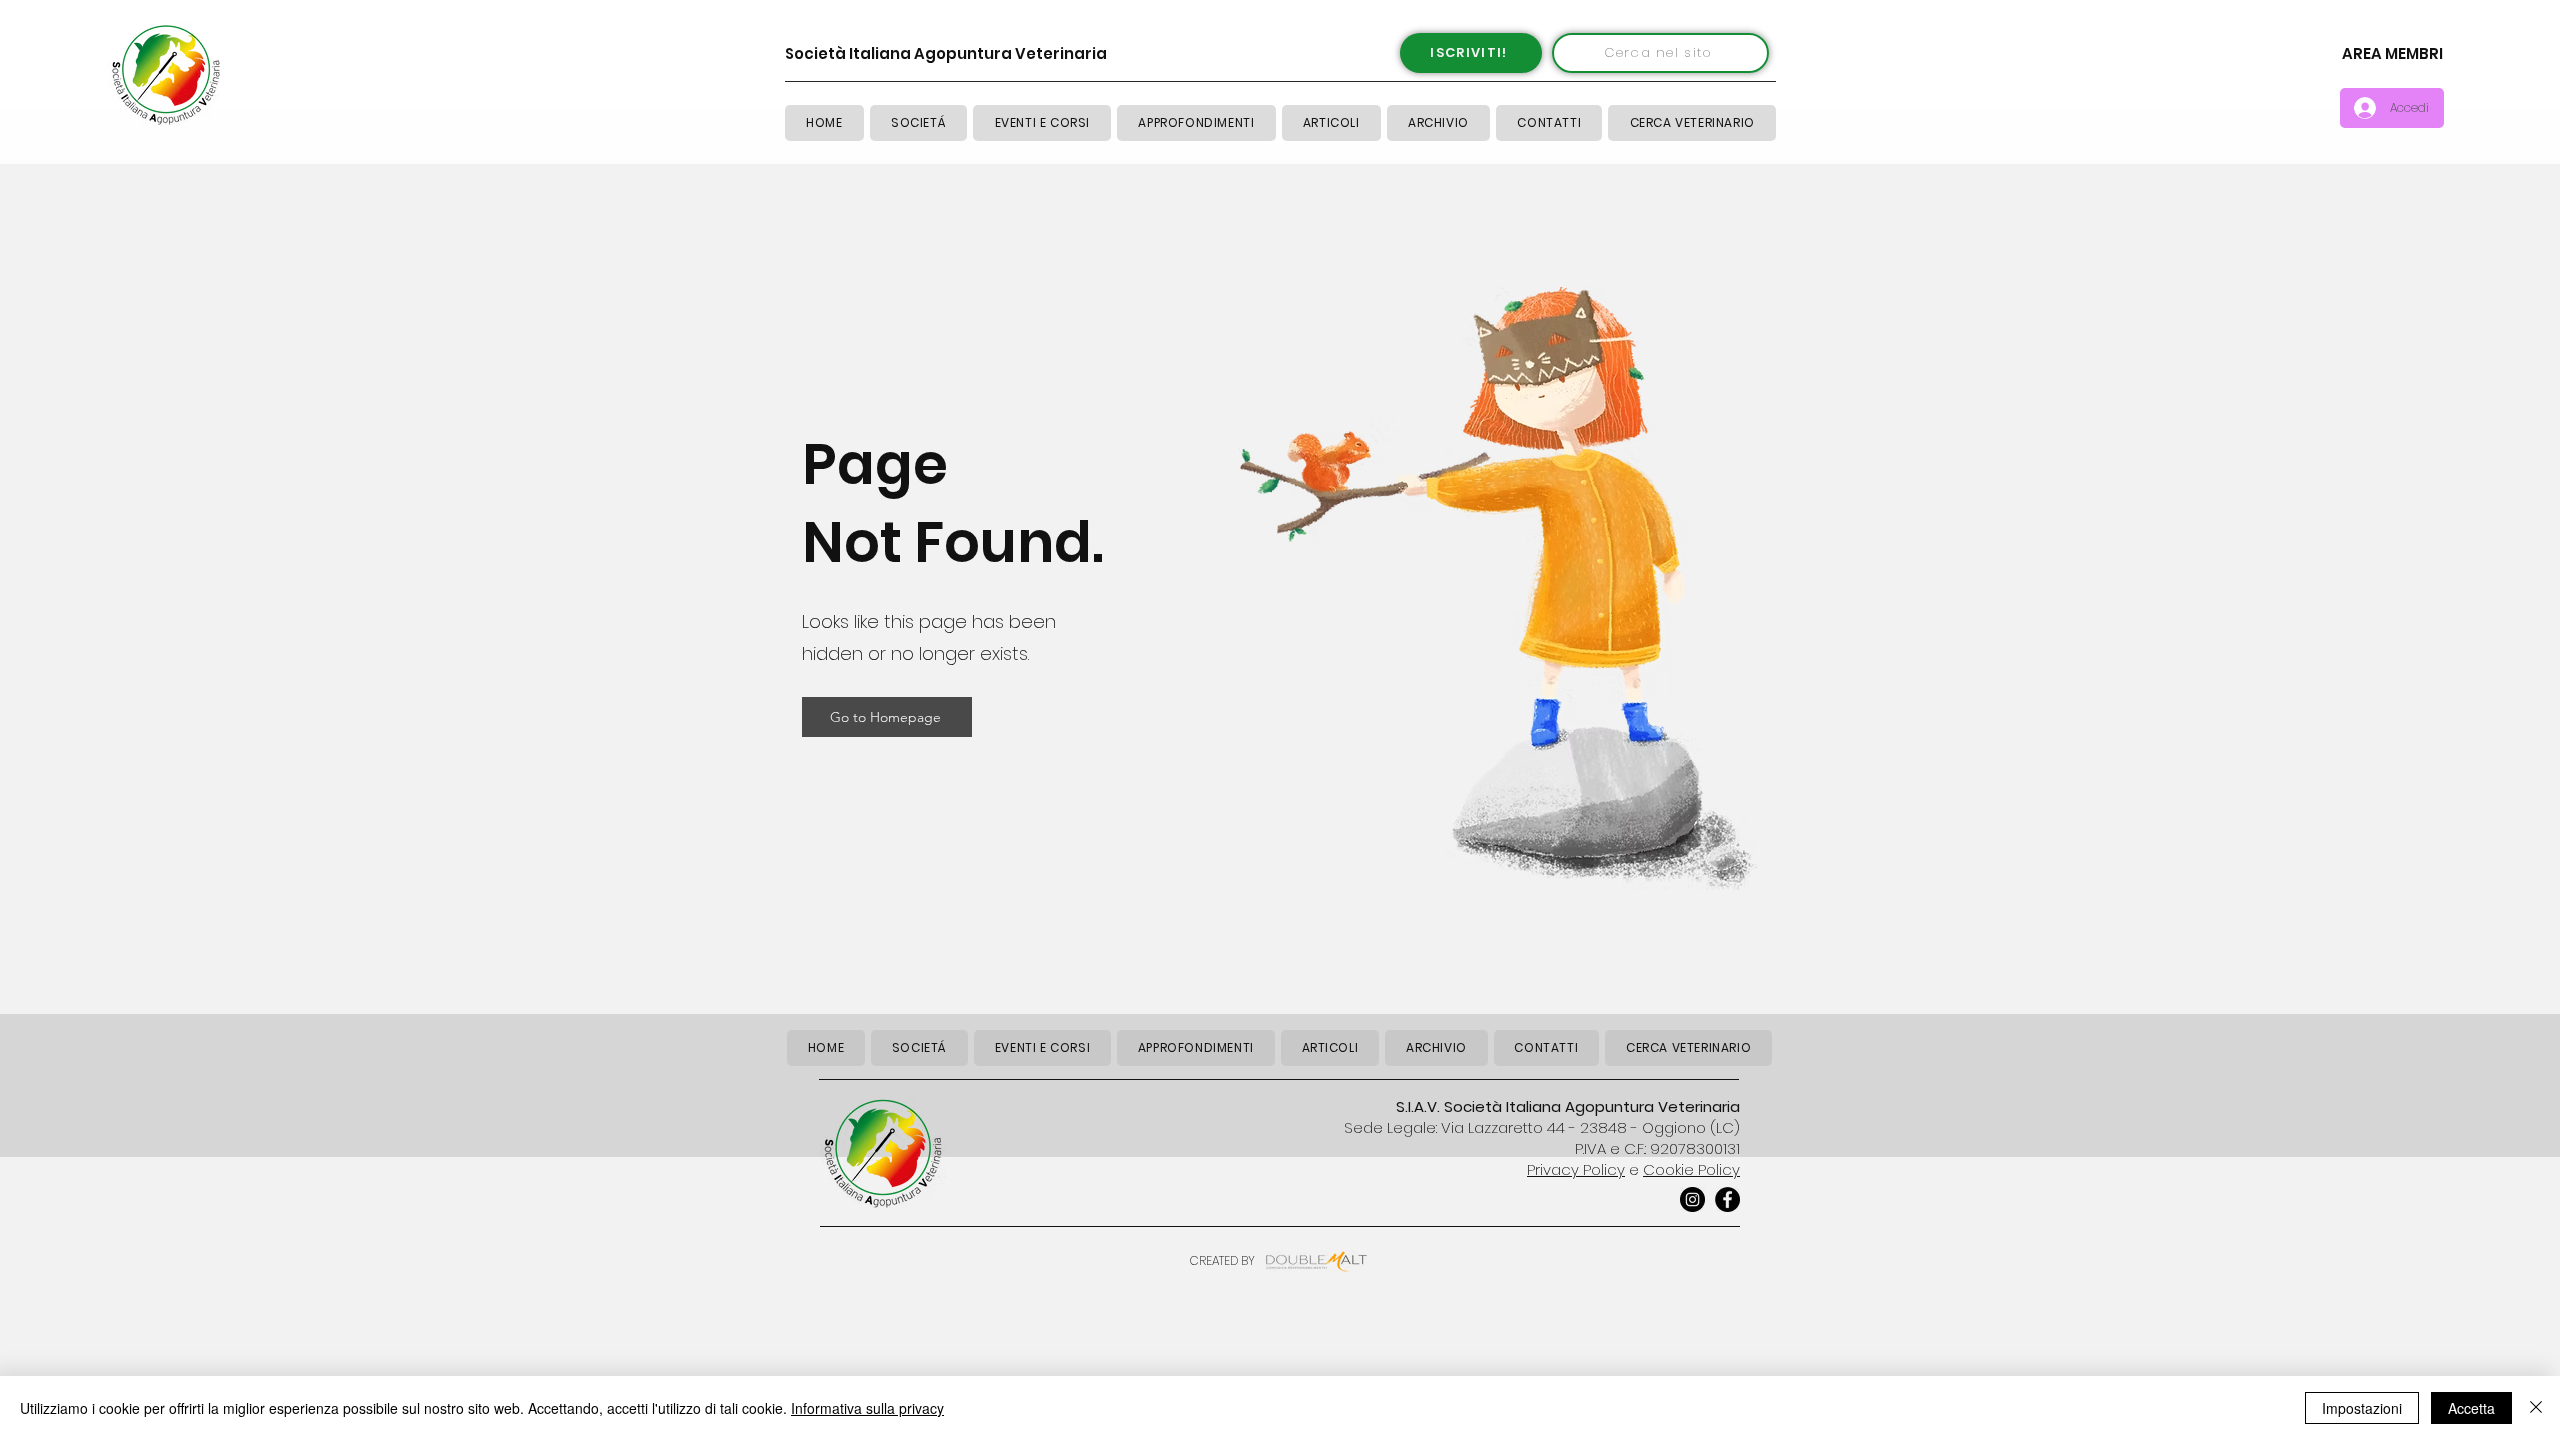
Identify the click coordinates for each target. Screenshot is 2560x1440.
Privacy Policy (1576, 1169)
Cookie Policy (1691, 1169)
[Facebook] (1727, 1199)
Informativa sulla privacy (867, 1408)
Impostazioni (2362, 1408)
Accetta (2471, 1408)
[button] (1331, 123)
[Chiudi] (2536, 1408)
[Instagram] (1692, 1199)
